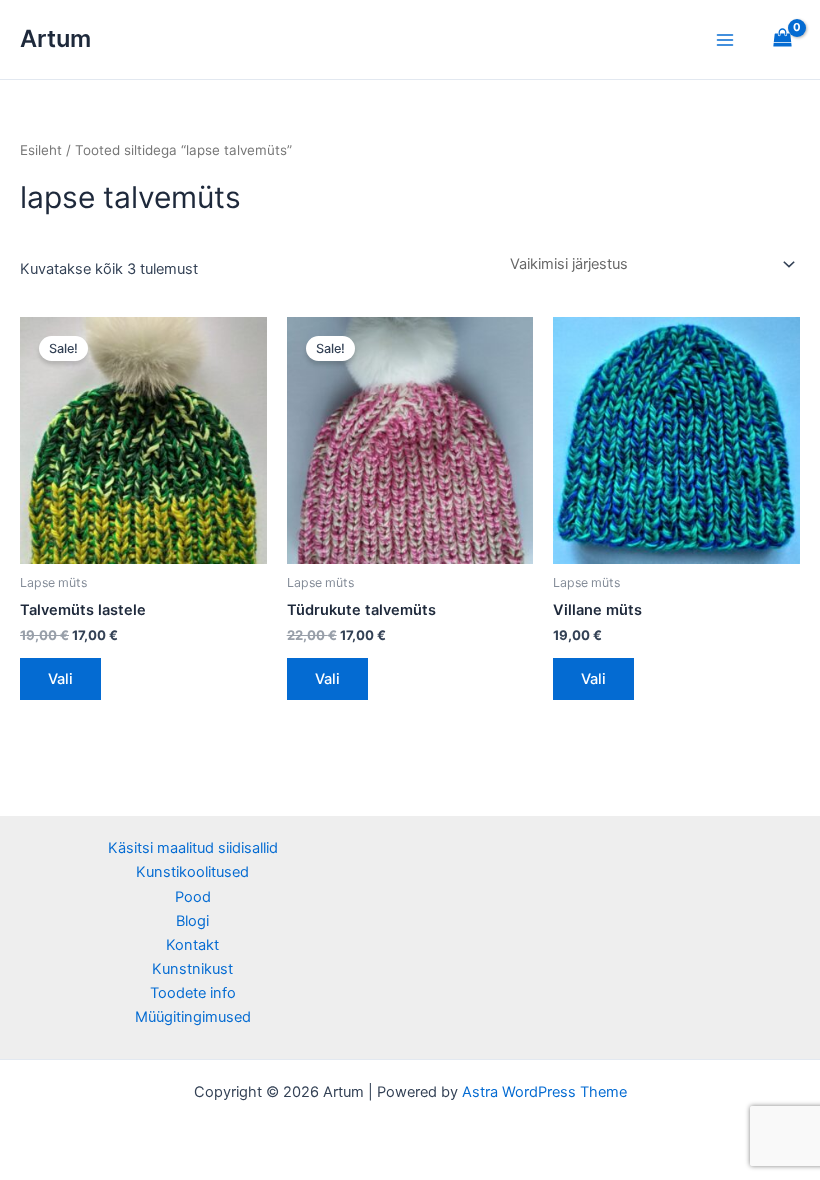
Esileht (41, 150)
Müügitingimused (193, 1017)
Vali (60, 679)
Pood (193, 897)
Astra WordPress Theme (544, 1092)
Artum (55, 38)
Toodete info (193, 993)
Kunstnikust (192, 969)
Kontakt (192, 945)
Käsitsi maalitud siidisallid (193, 848)
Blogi (192, 921)
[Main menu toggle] (725, 39)
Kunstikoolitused (192, 872)
